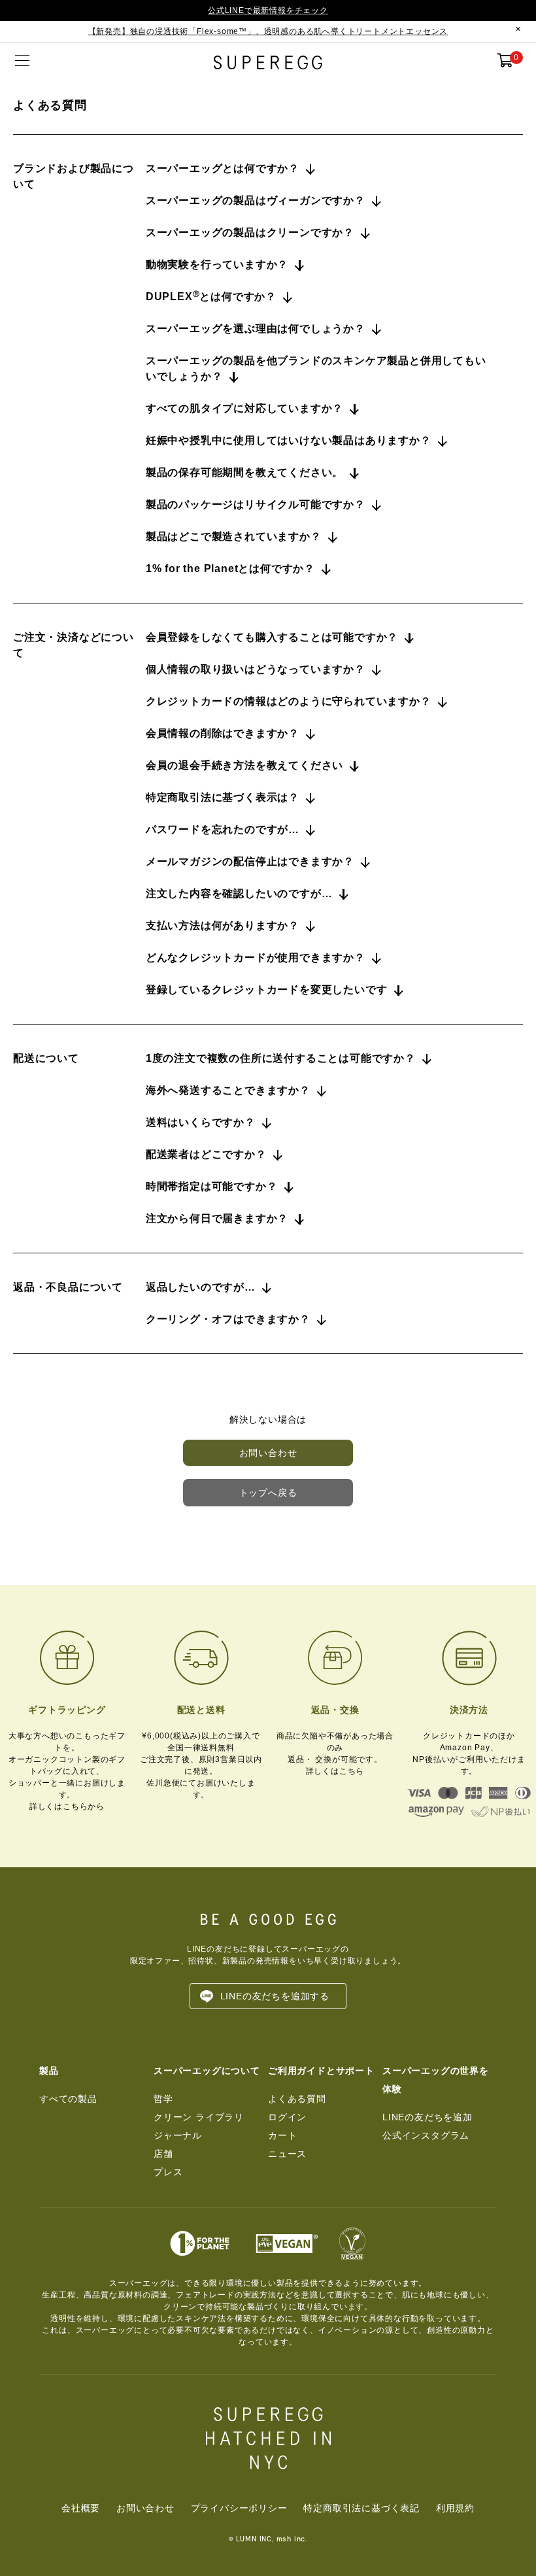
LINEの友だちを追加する (275, 1996)
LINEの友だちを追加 (427, 2117)
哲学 (163, 2099)
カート (282, 2135)
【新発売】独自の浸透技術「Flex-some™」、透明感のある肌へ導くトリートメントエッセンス (268, 31)
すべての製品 (68, 2099)
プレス (168, 2172)
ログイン (287, 2117)
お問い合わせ (268, 1453)
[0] (505, 63)
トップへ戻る (268, 1493)
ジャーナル (178, 2135)
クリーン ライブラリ (199, 2117)
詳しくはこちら (335, 1771)
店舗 (163, 2154)
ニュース (287, 2154)
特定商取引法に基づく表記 (361, 2508)
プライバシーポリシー (239, 2508)
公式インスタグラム (426, 2135)
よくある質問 (297, 2099)
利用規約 (455, 2508)
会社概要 (81, 2508)
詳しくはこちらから (67, 1806)
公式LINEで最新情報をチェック (268, 10)
